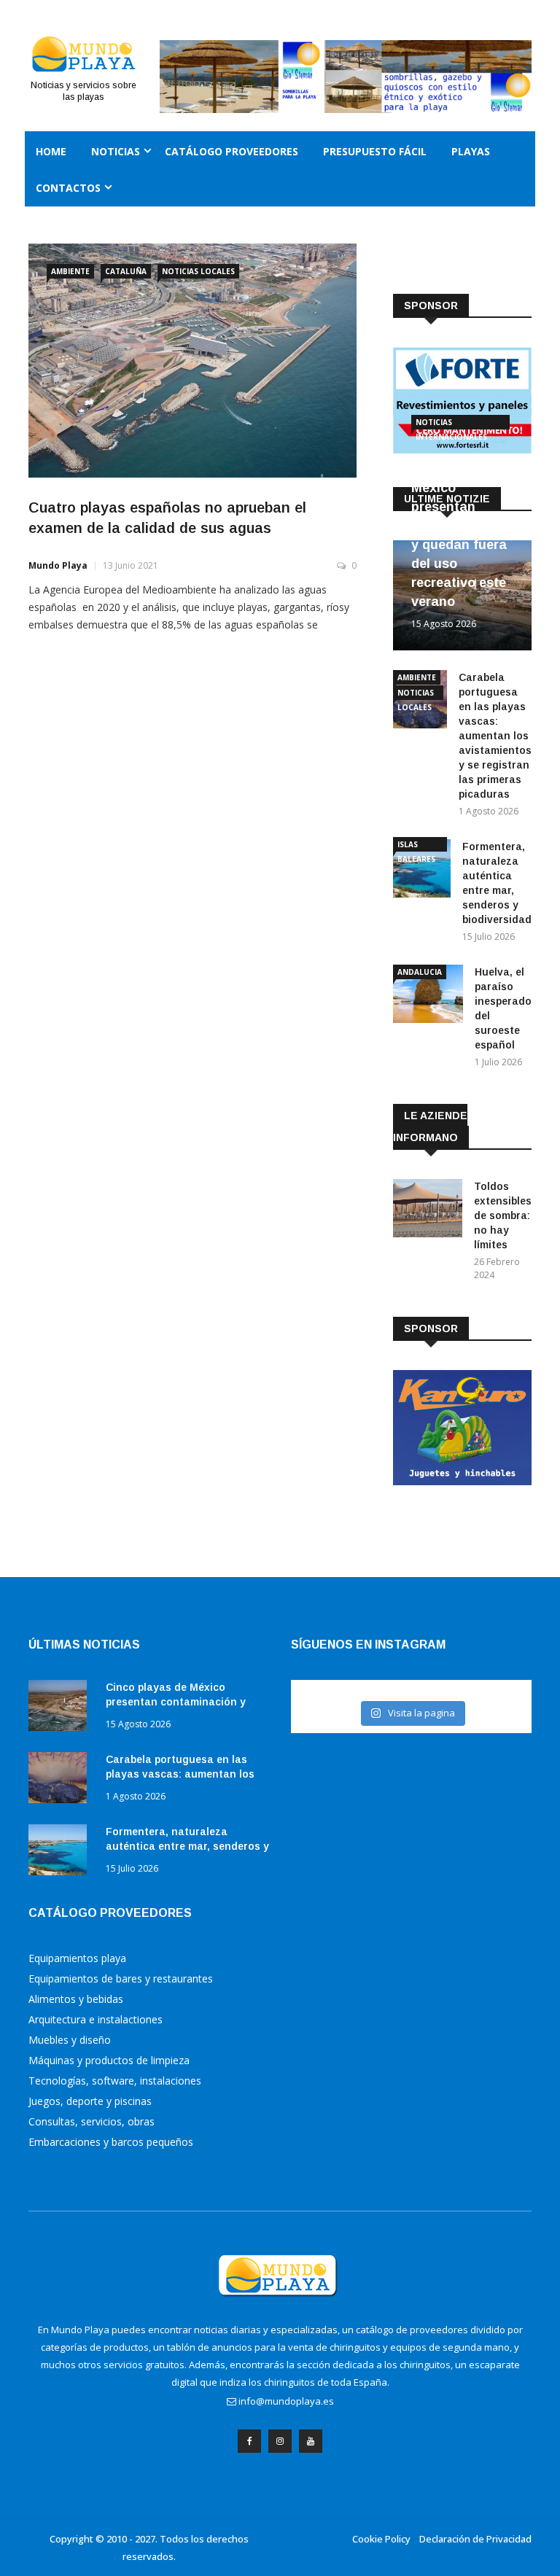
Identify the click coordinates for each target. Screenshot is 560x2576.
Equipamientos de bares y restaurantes (121, 1978)
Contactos (68, 188)
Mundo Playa (58, 565)
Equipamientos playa (77, 1958)
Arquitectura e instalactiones (96, 2019)
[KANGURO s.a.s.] (462, 1481)
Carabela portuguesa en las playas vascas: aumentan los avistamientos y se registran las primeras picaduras (495, 736)
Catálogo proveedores (232, 151)
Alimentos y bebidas (76, 1999)
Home (51, 151)
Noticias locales (198, 271)
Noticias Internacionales (451, 423)
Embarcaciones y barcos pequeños (111, 2142)
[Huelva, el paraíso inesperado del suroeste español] (428, 996)
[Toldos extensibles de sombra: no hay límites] (428, 1211)
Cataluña (126, 271)
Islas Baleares (416, 845)
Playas (471, 151)
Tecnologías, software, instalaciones (115, 2081)
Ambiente (70, 271)
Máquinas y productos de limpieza (109, 2060)
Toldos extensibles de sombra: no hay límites (503, 1215)
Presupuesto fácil (375, 151)
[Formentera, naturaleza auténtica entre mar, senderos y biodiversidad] (422, 871)
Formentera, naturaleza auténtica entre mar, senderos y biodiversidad (187, 1846)
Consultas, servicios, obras (92, 2121)
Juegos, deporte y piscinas (90, 2101)
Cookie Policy (381, 2539)
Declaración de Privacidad (475, 2539)
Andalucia (420, 972)
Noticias (116, 151)
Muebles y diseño (70, 2040)
